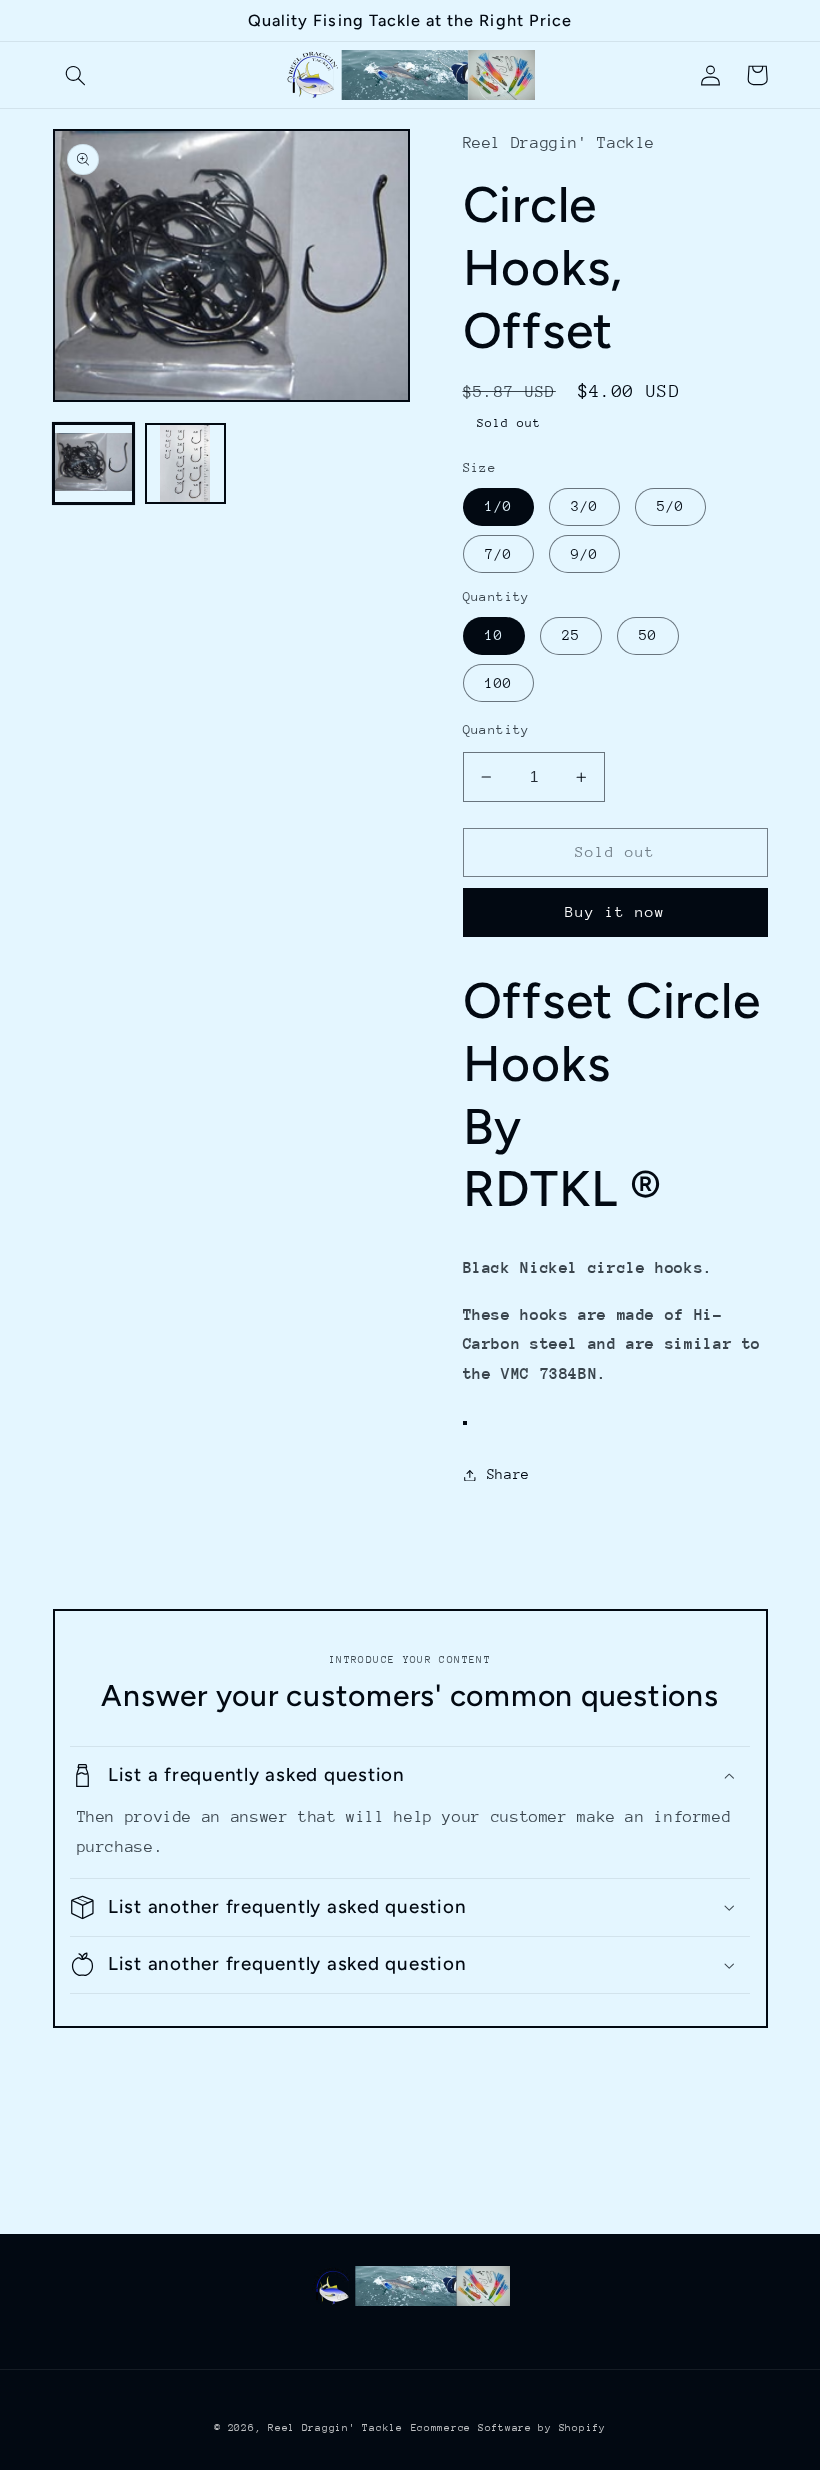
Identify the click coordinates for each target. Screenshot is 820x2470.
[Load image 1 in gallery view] (94, 464)
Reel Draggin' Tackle (335, 2428)
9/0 (584, 554)
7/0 (498, 554)
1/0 (498, 506)
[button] (76, 75)
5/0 (670, 506)
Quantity (496, 729)
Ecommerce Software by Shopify (508, 2428)
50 (648, 635)
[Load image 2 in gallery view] (186, 464)
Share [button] (508, 1474)
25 (571, 635)
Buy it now (615, 911)
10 (494, 635)
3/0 (584, 506)
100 (498, 683)
